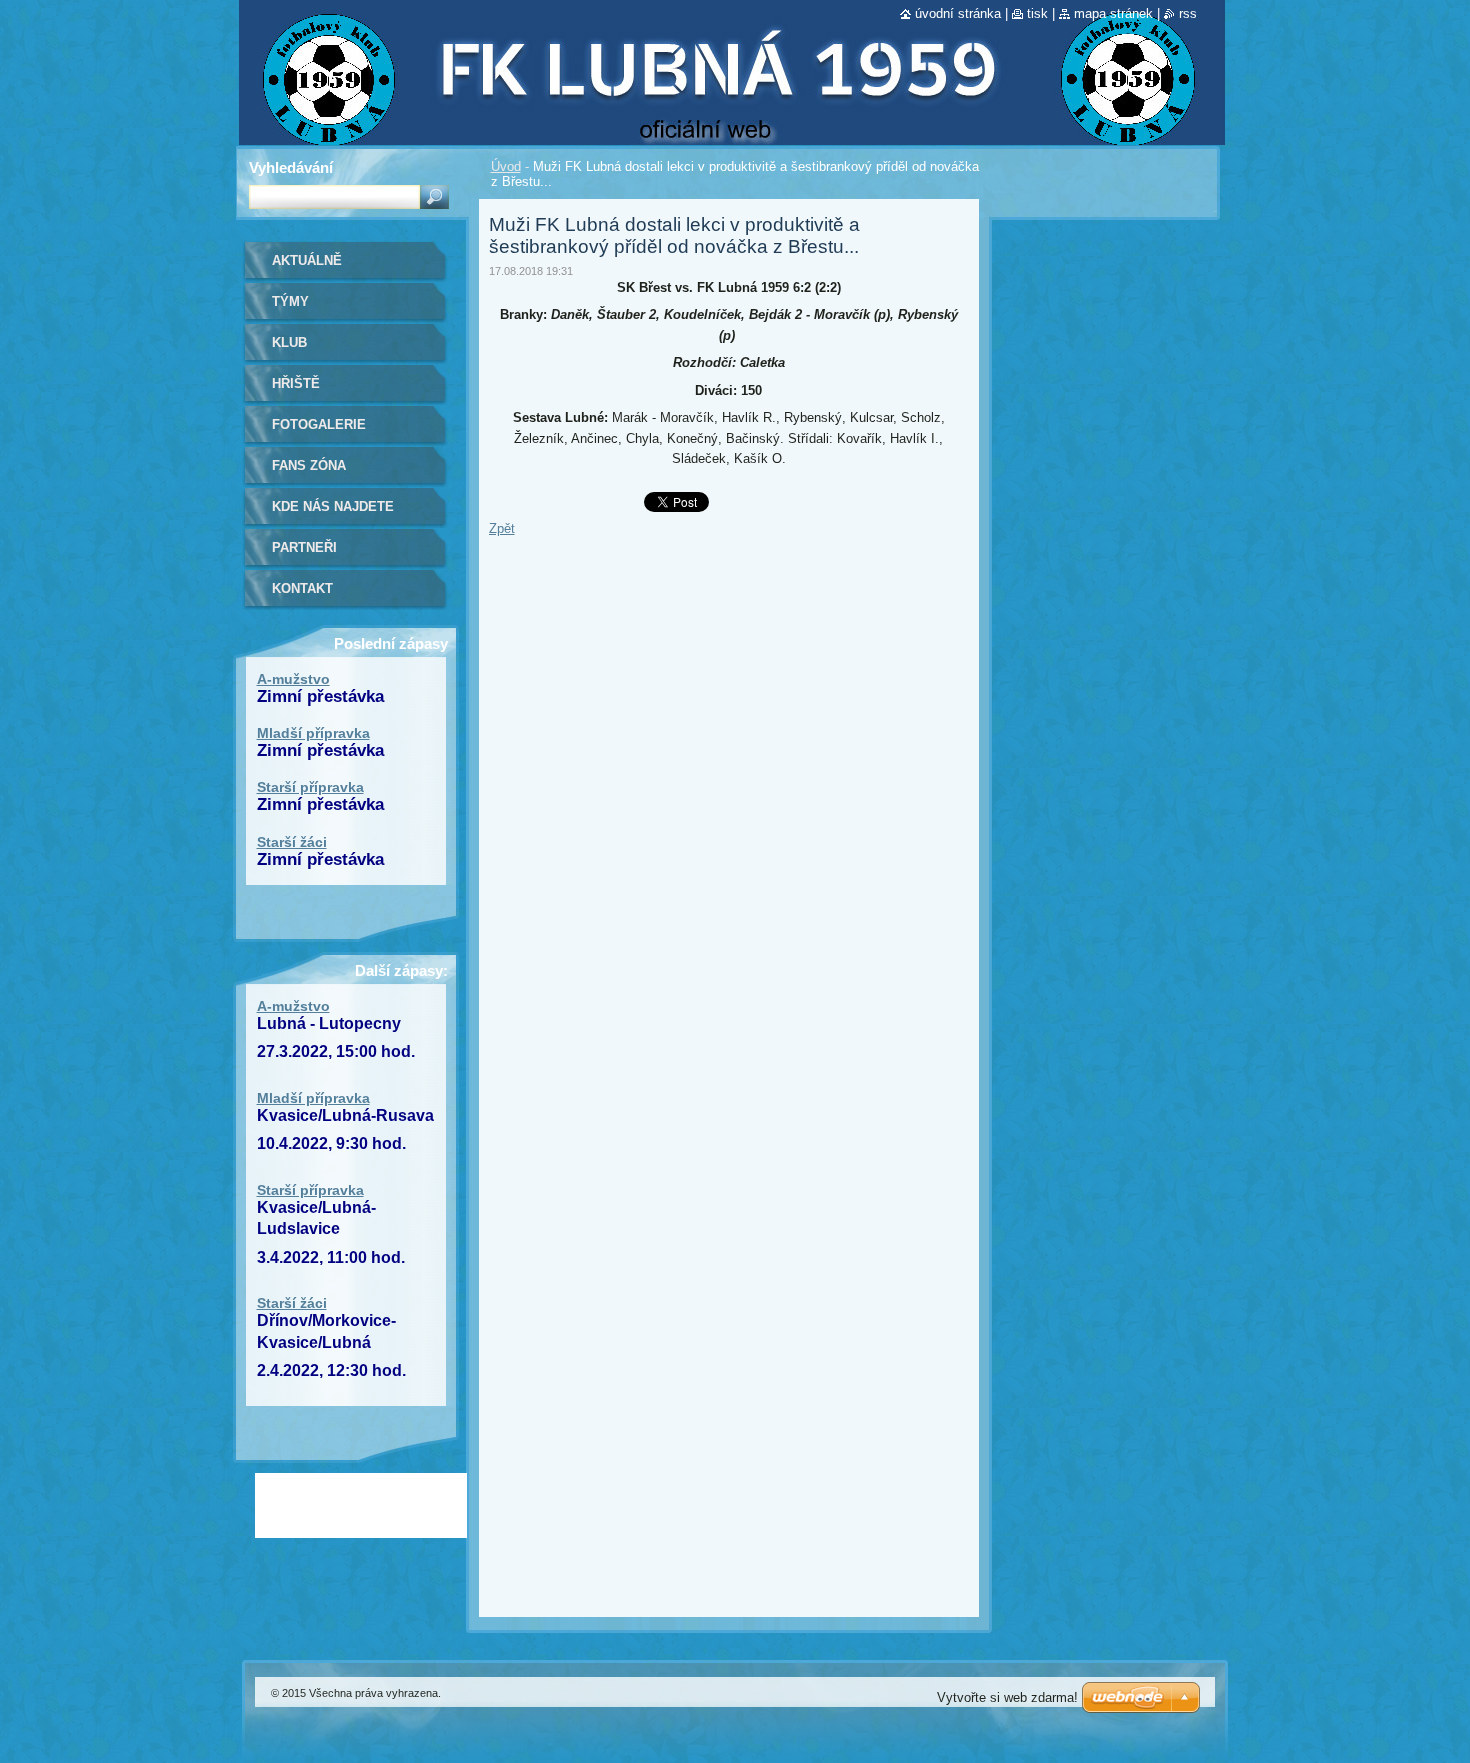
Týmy (290, 301)
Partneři (304, 547)
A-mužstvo (293, 679)
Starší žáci (292, 842)
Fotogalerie (319, 424)
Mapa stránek (1113, 13)
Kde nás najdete (333, 506)
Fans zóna (309, 465)
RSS (1188, 13)
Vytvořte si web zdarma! (1007, 1697)
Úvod (506, 166)
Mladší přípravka (313, 733)
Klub (289, 342)
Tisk (1037, 13)
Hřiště (296, 383)
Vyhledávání (291, 167)
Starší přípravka (310, 787)
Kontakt (302, 588)
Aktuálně (307, 260)
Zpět (502, 528)
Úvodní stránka (958, 13)
